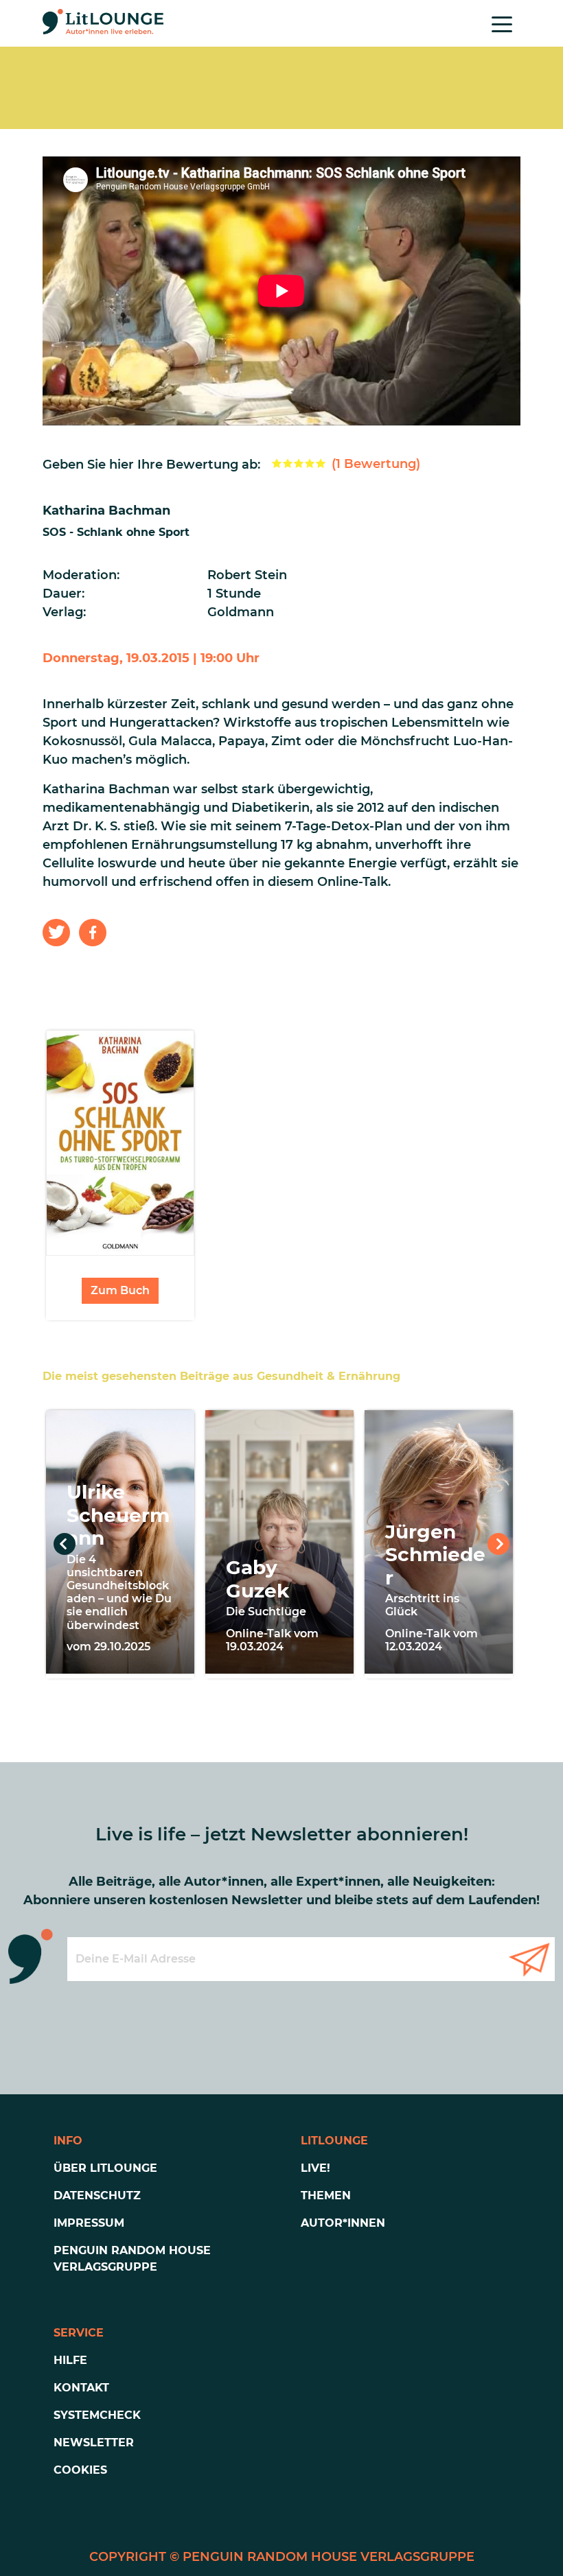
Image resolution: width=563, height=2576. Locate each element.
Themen (326, 2196)
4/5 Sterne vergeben (310, 463)
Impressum (89, 2223)
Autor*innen (343, 2223)
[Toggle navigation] (502, 23)
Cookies (80, 2470)
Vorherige (65, 1544)
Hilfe (70, 2360)
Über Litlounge (105, 2168)
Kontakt (81, 2388)
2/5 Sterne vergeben (288, 463)
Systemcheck (97, 2415)
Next (498, 1544)
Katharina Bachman (106, 511)
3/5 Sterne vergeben (299, 463)
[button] (56, 933)
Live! (315, 2168)
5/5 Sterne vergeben (321, 463)
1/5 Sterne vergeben (277, 463)
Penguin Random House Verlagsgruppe (132, 2259)
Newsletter (94, 2443)
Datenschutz (97, 2196)
